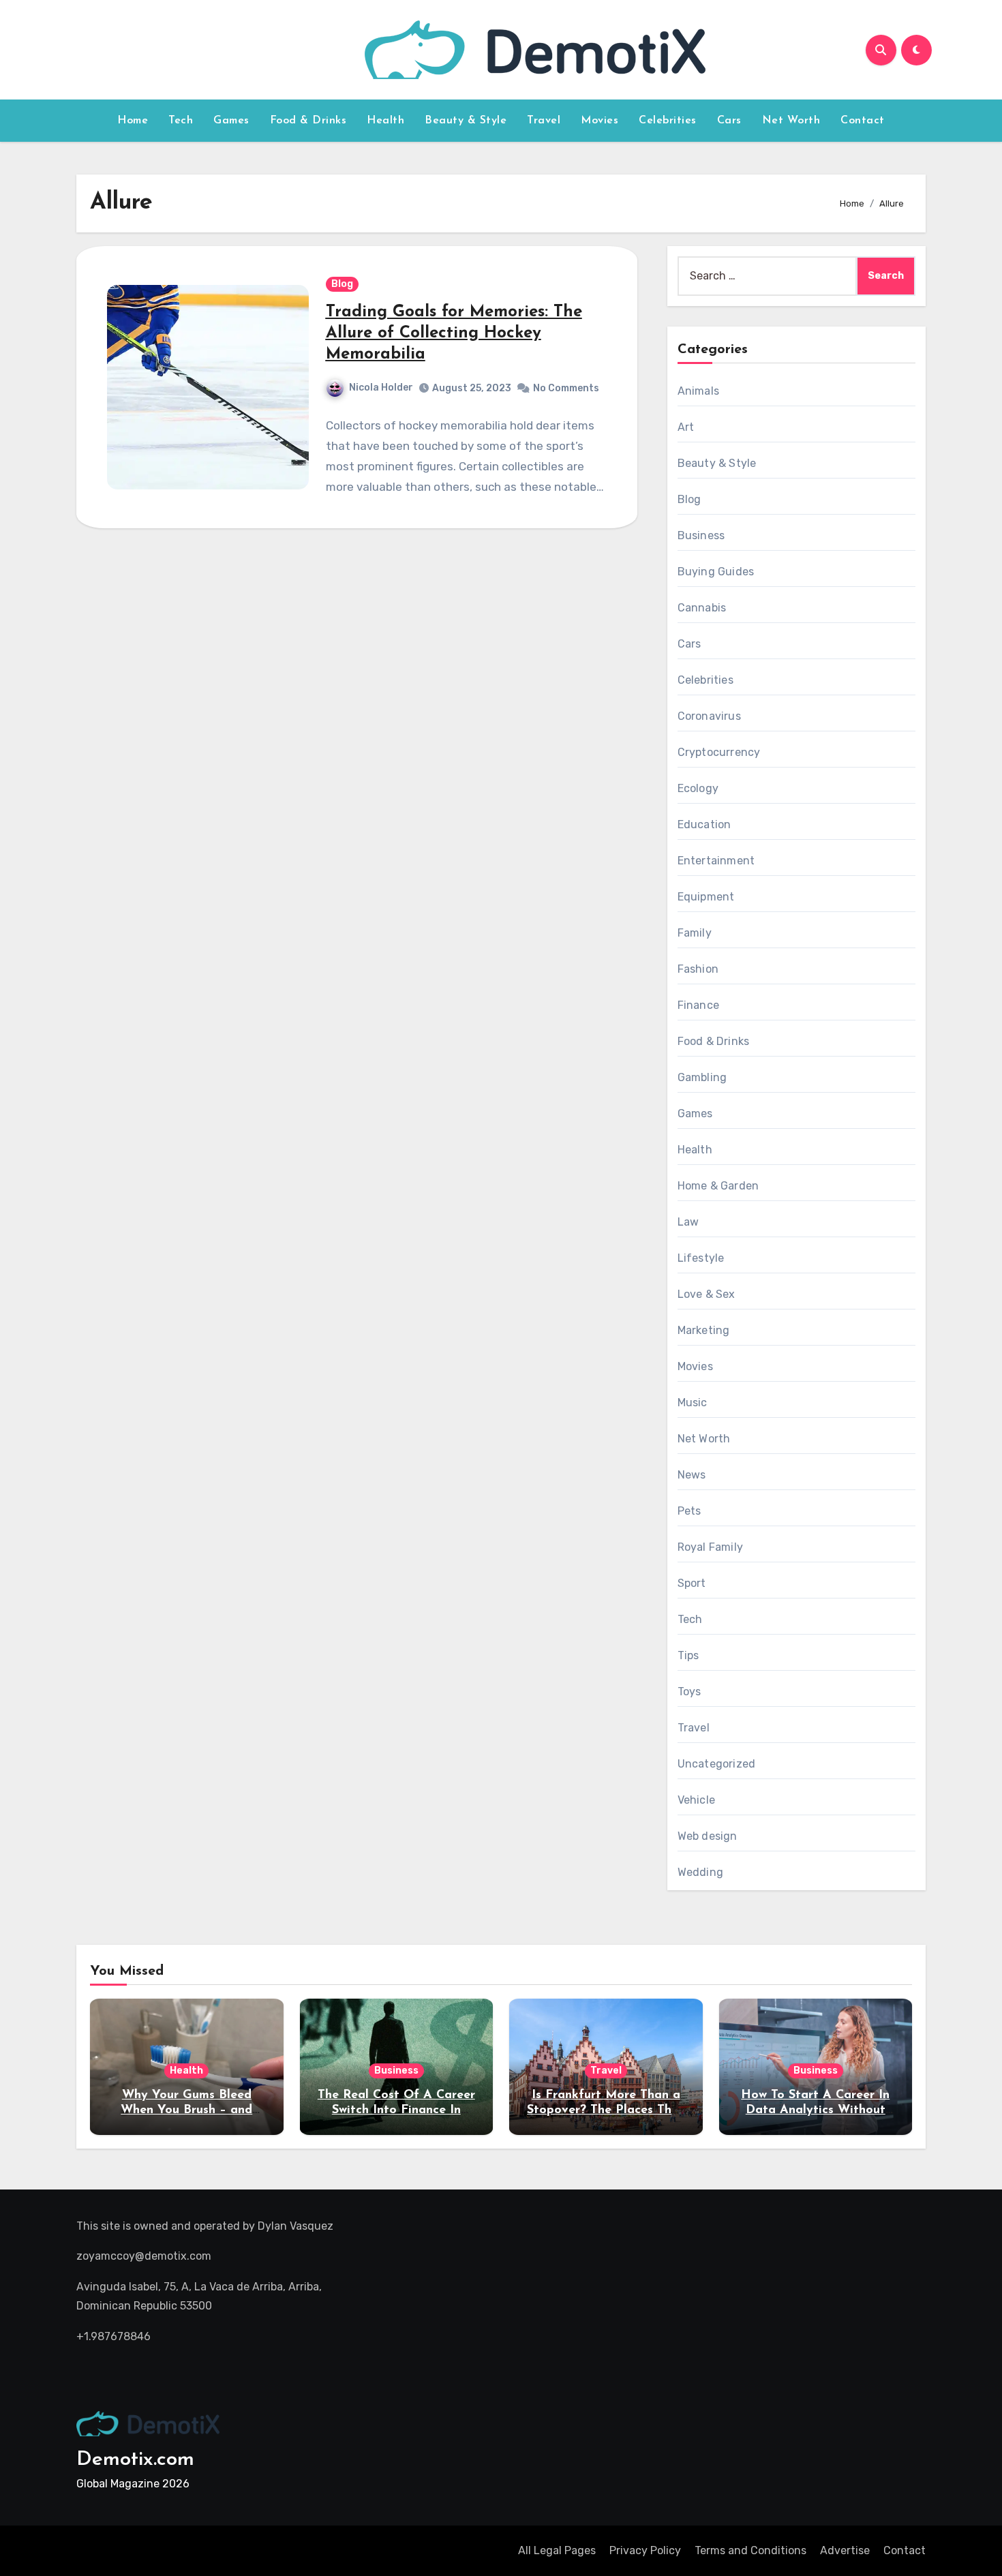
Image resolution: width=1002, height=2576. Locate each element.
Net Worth (791, 121)
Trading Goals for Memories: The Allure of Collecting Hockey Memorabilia (454, 333)
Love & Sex (707, 1294)
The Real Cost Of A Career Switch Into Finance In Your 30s (396, 2110)
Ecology (698, 788)
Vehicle (696, 1800)
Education (704, 824)
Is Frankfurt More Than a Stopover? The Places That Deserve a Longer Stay (606, 2110)
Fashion (698, 969)
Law (688, 1222)
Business (701, 535)
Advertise (845, 2550)
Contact (863, 121)
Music (693, 1403)
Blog (342, 284)
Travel (544, 121)
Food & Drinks (308, 121)
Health (385, 121)
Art (686, 427)
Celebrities (668, 121)
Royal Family (710, 1547)
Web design (708, 1836)
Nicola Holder (381, 388)
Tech (181, 121)
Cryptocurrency (719, 752)
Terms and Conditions (750, 2550)
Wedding (700, 1872)
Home (133, 121)
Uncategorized (717, 1764)
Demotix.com (135, 2460)
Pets (689, 1511)
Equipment (706, 897)
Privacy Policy (645, 2550)
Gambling (702, 1077)
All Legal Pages (557, 2550)
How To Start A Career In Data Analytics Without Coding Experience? (815, 2110)
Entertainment (716, 861)
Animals (698, 391)
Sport (692, 1583)
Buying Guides (716, 572)
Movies (599, 121)
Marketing (704, 1330)
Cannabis (702, 608)
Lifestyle (701, 1258)
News (692, 1475)
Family (695, 933)
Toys (689, 1692)
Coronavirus (709, 716)
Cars (729, 121)
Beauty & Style (466, 121)
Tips (688, 1655)
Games (231, 121)
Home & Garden (718, 1186)
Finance (698, 1005)
